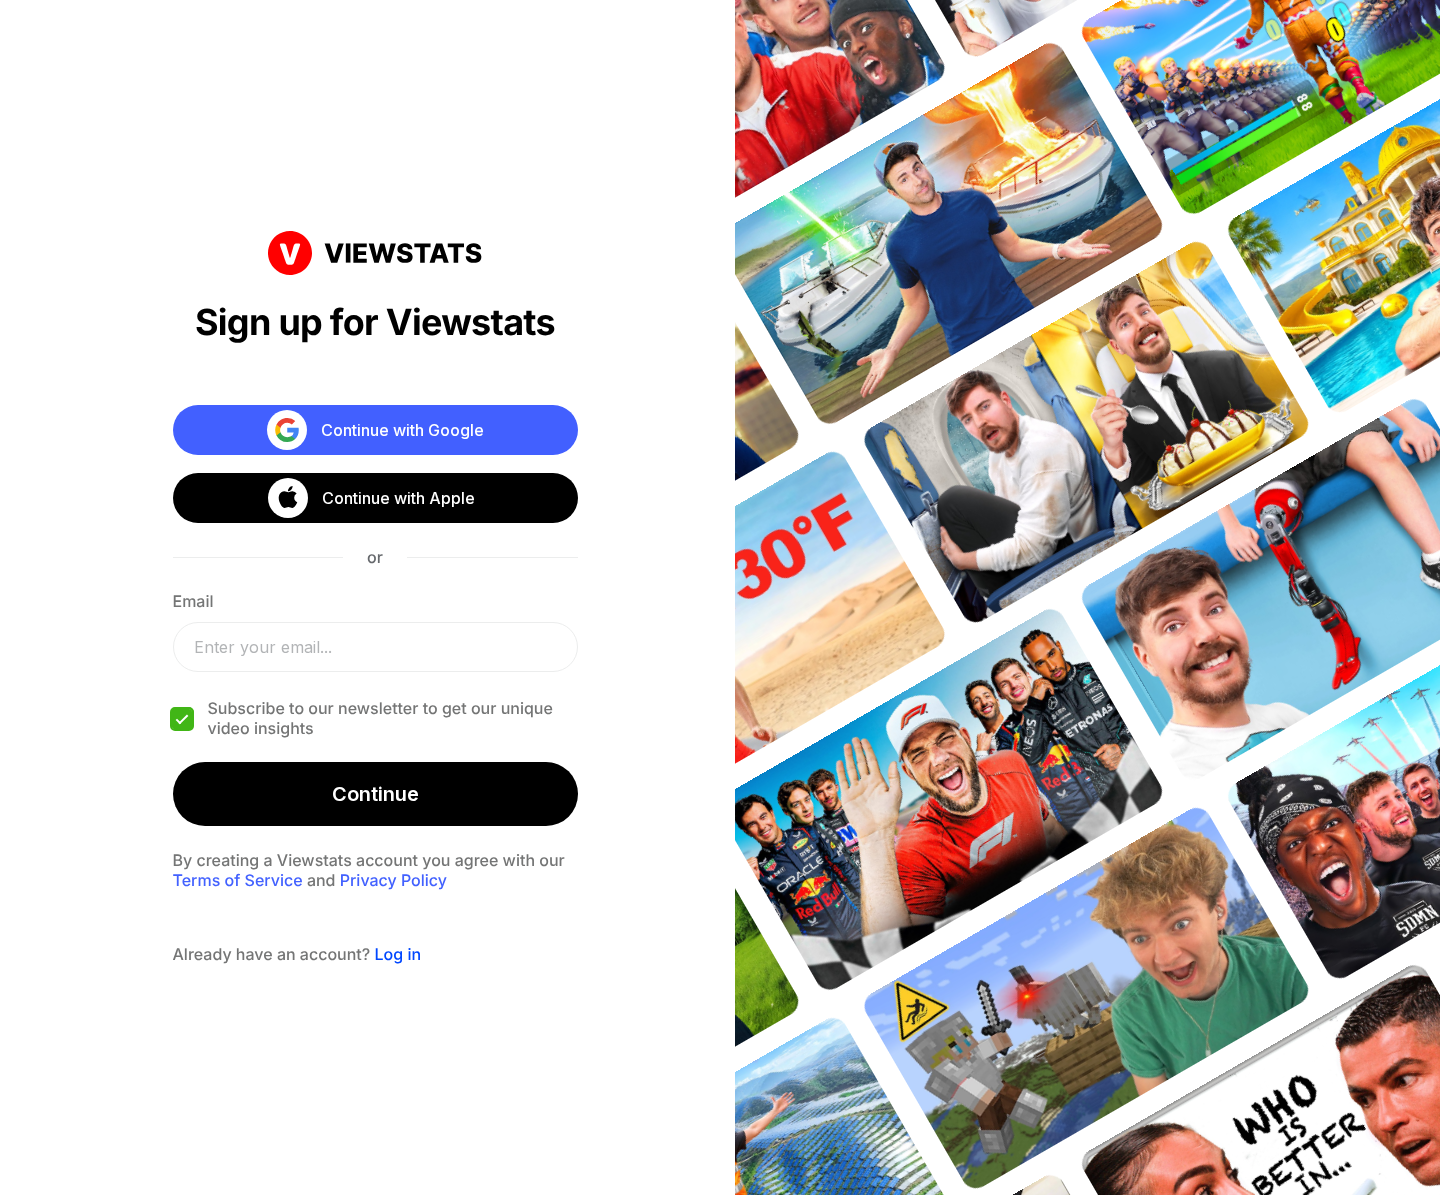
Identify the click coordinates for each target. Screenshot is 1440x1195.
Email (193, 601)
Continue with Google (402, 430)
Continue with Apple (398, 498)
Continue (375, 794)
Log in (397, 954)
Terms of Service (238, 880)
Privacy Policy (393, 880)
